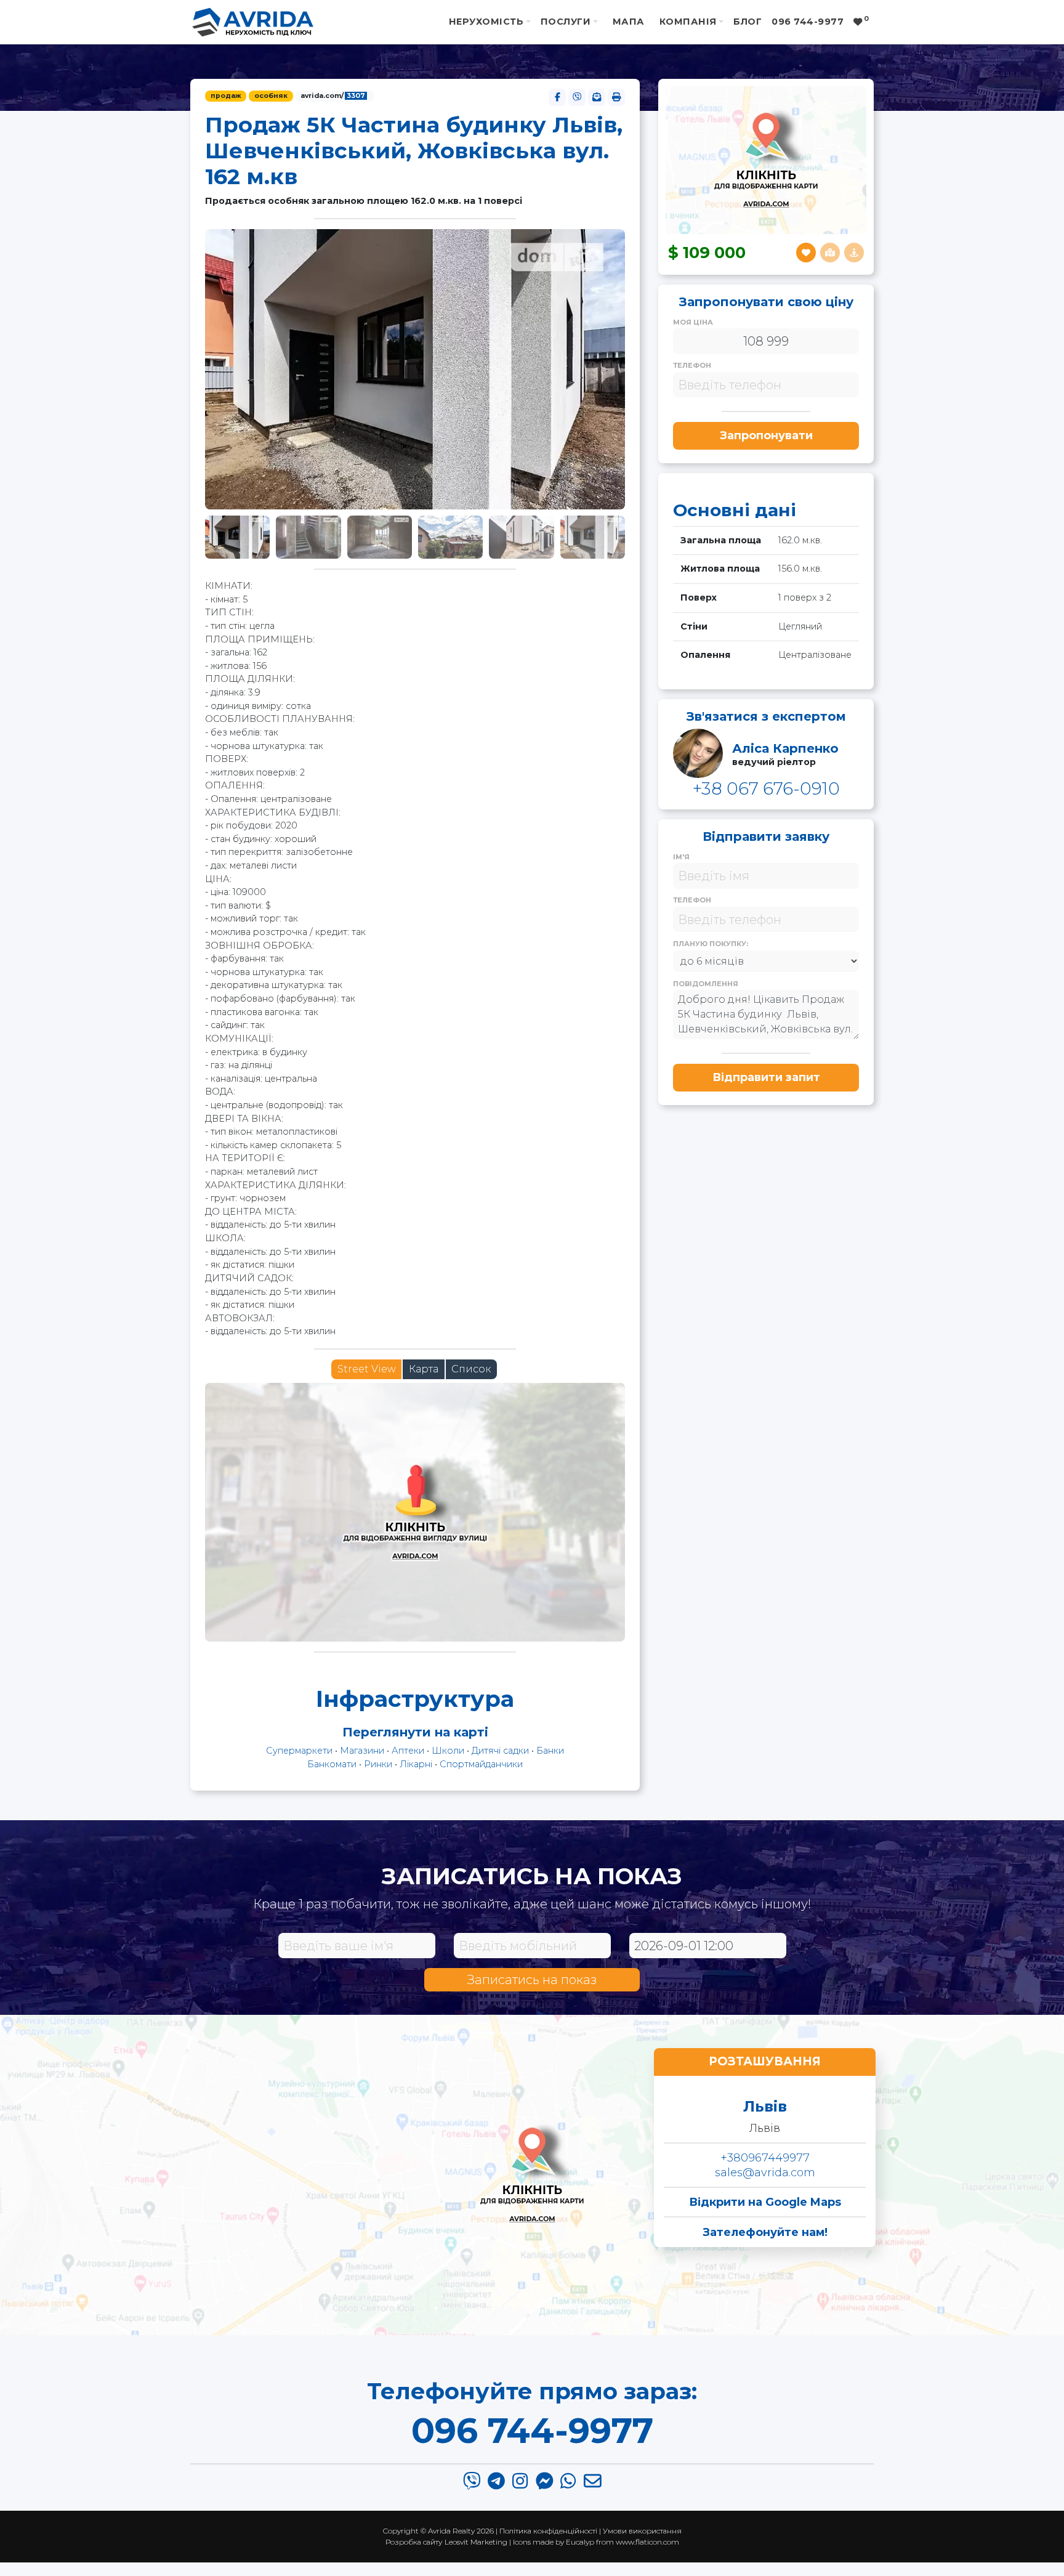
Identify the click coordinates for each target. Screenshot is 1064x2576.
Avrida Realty (451, 2531)
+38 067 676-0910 (766, 788)
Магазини (362, 1751)
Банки (550, 1751)
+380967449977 (765, 2158)
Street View (367, 1369)
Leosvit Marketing (476, 2542)
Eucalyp (580, 2542)
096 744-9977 (532, 2431)
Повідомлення (706, 984)
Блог (748, 22)
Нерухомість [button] (486, 22)
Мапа (629, 22)
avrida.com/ (333, 96)
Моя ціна (693, 322)
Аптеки (408, 1751)
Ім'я (681, 857)
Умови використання (642, 2531)
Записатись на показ (532, 1980)
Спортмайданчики (481, 1764)
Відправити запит (766, 1077)
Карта (424, 1369)
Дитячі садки (500, 1751)
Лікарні (416, 1764)
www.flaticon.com (647, 2542)
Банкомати (332, 1764)
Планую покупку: (711, 944)
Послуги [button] (566, 22)
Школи (448, 1751)
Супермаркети (299, 1751)
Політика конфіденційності (548, 2531)
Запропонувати (766, 435)
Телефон (692, 365)
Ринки (378, 1764)
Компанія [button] (688, 22)
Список (471, 1369)
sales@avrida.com (765, 2173)
